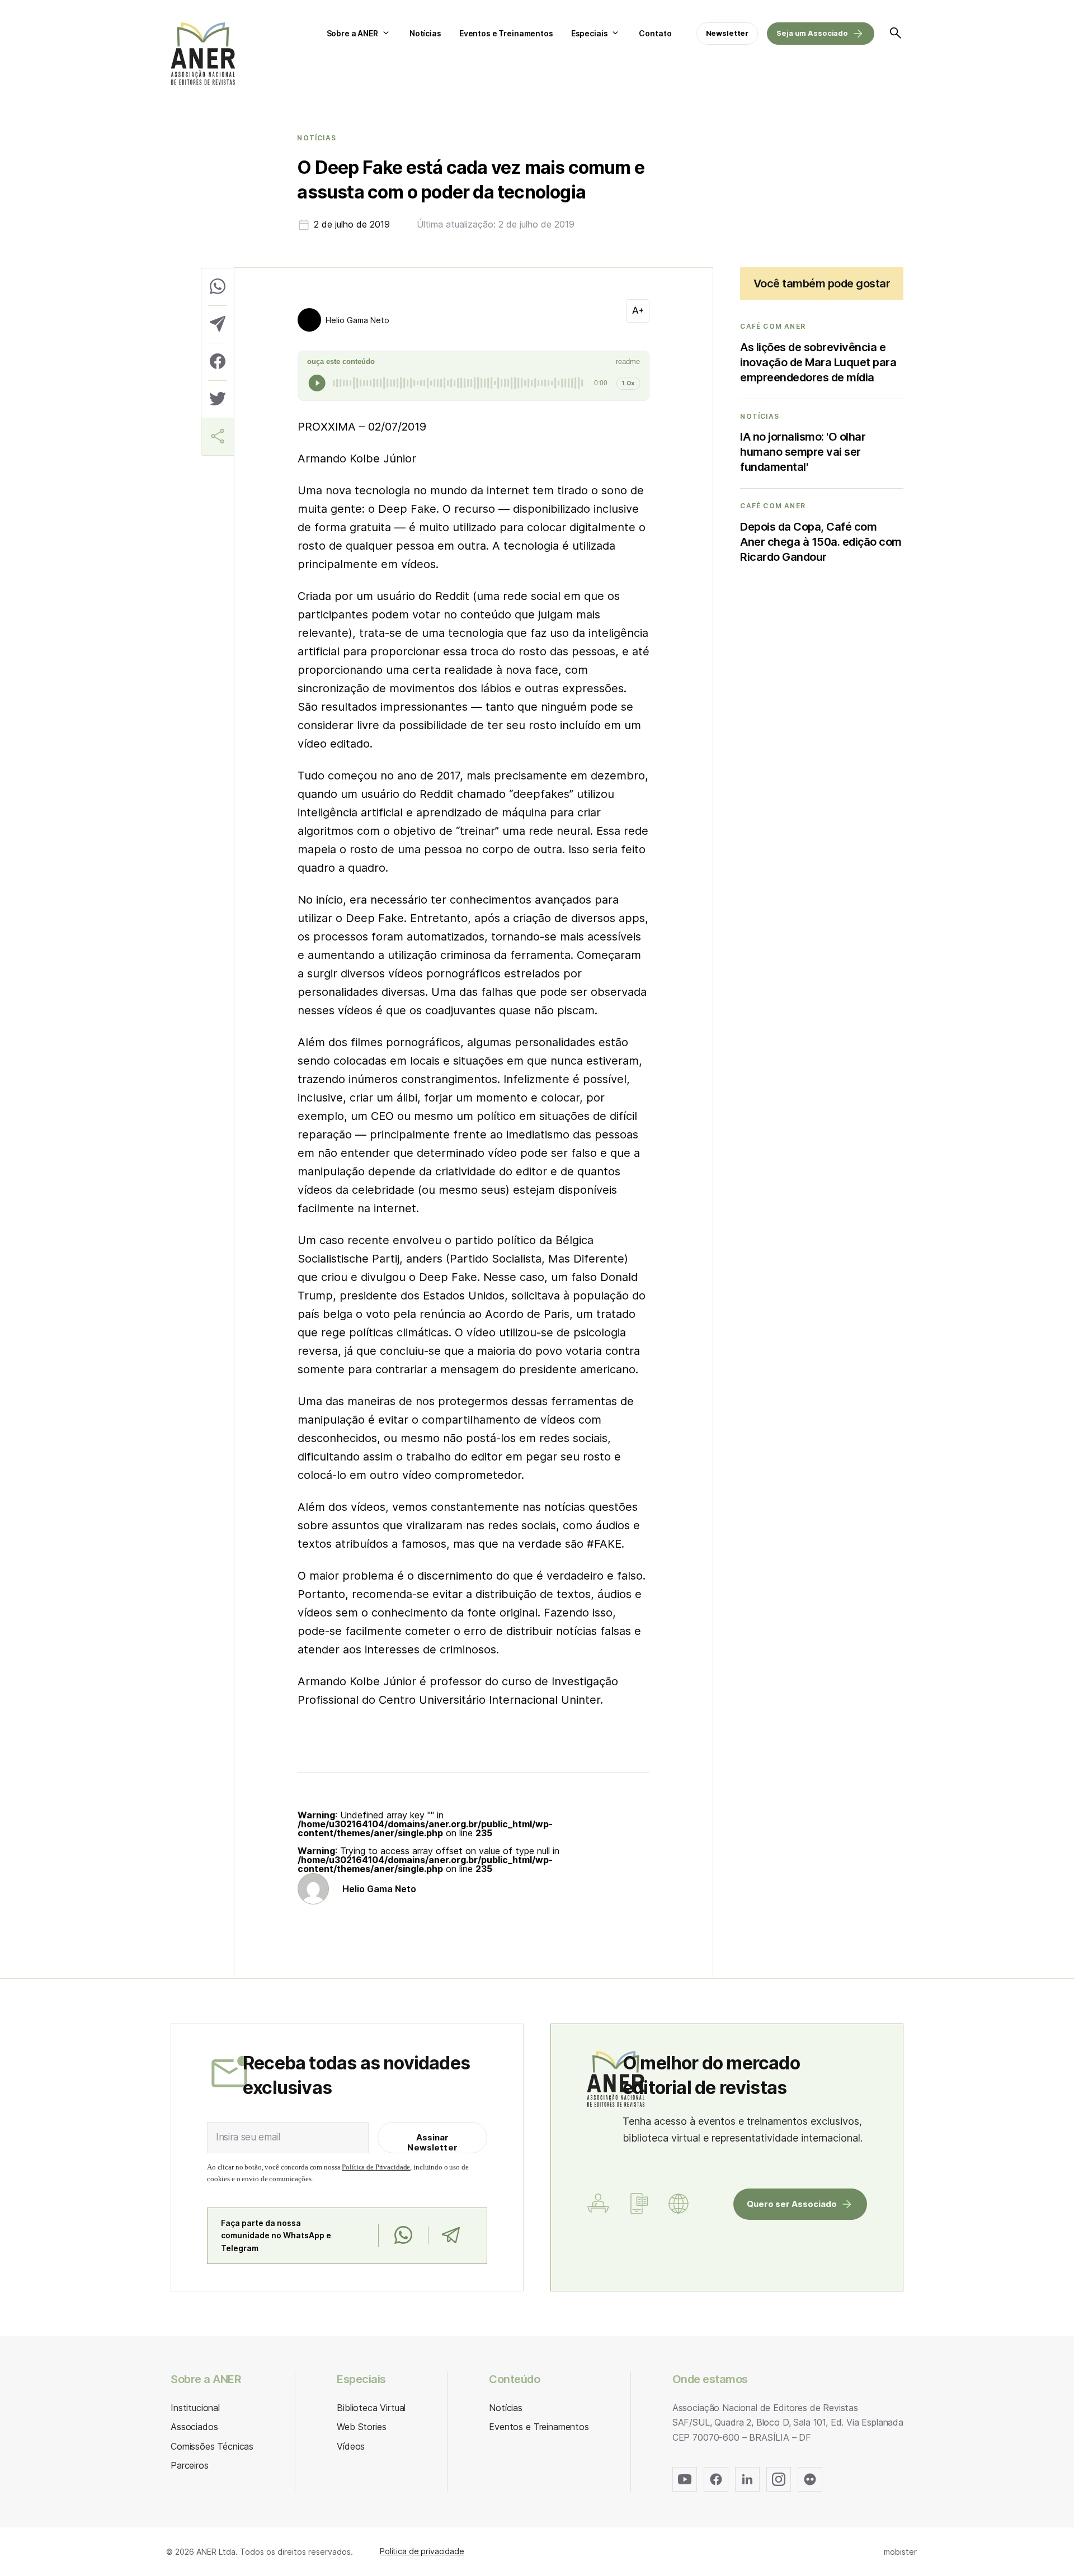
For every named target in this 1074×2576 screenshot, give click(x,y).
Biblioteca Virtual (371, 2408)
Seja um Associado (812, 33)
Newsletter (727, 33)
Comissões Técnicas (212, 2446)
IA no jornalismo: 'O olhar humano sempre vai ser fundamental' (803, 452)
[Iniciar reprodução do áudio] (317, 383)
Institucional (195, 2408)
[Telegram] (451, 2235)
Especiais (590, 33)
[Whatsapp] (403, 2235)
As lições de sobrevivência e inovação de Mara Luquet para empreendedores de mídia (818, 362)
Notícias (425, 33)
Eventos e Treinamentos (506, 33)
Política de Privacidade (376, 2167)
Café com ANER (773, 327)
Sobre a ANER (352, 33)
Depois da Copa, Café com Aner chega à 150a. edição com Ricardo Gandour (821, 542)
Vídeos (351, 2446)
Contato (655, 33)
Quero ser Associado (792, 2204)
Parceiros (190, 2465)
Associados (194, 2427)
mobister (900, 2552)
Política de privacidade (422, 2551)
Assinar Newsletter (432, 2142)
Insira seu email (248, 2137)
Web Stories (361, 2427)
